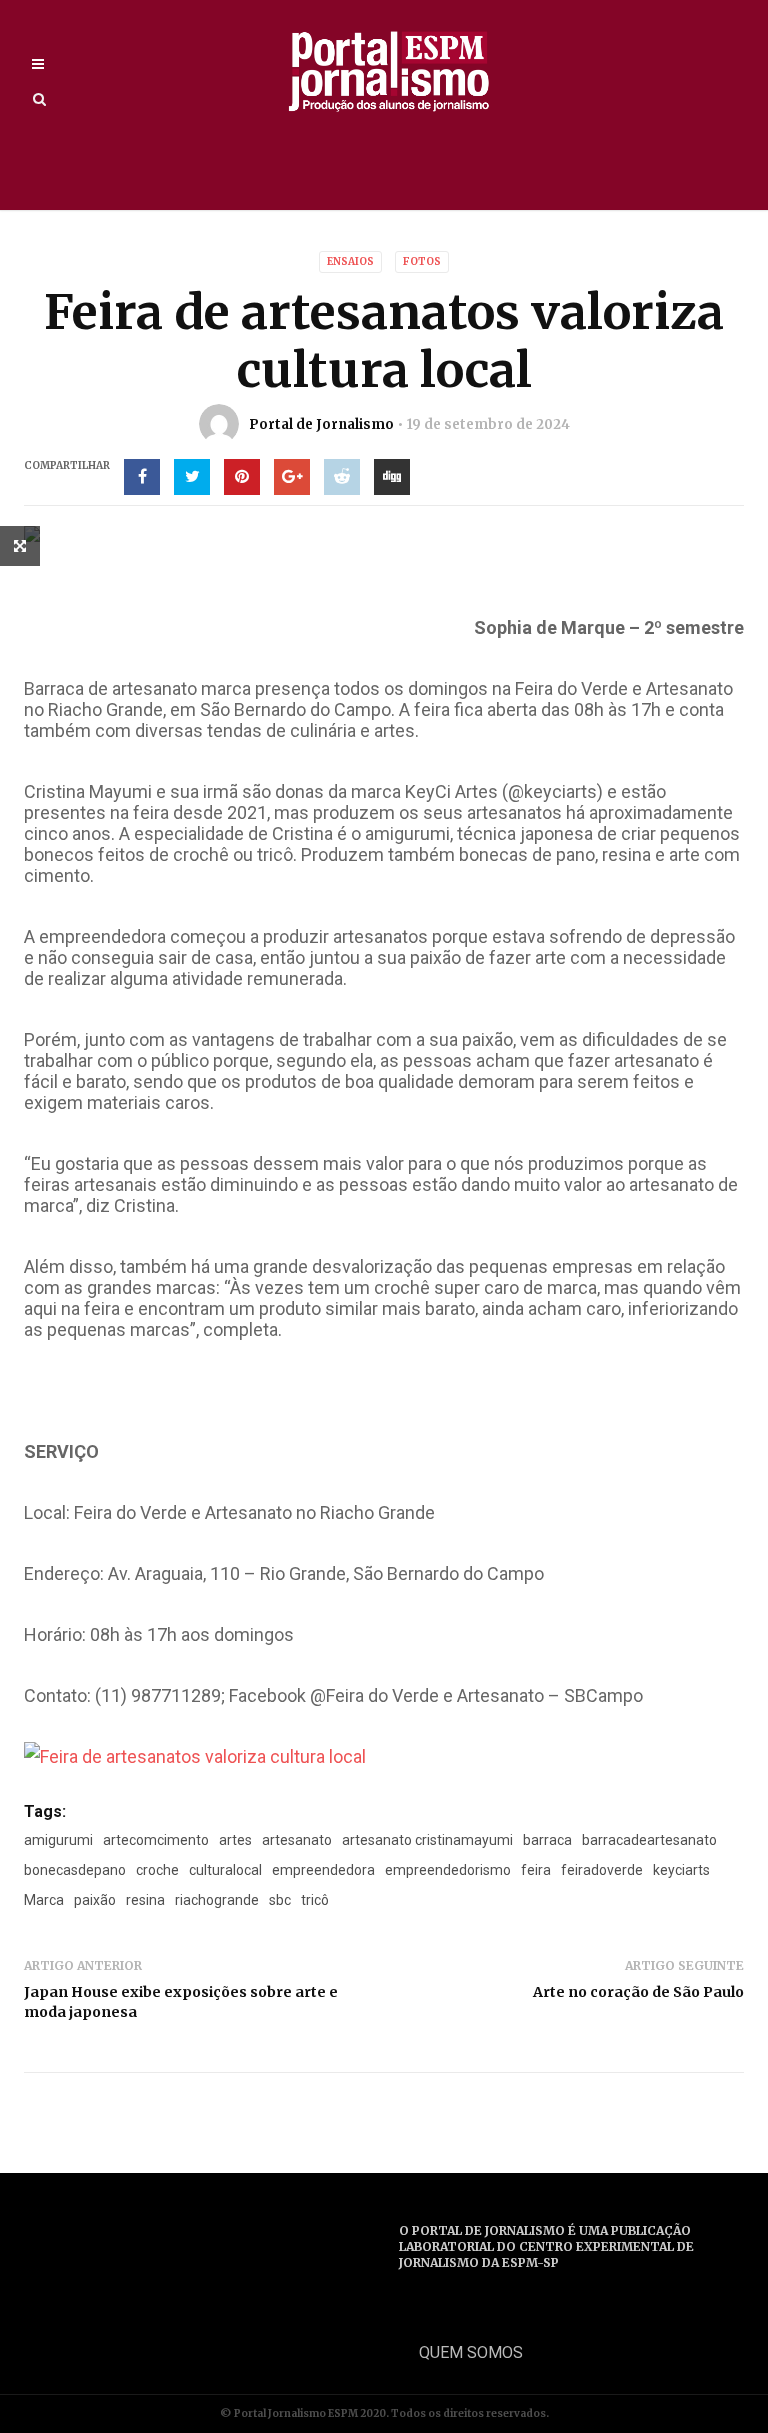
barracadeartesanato (649, 1840)
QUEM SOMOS (471, 2352)
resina (145, 1900)
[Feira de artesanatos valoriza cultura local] (195, 1755)
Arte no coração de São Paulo (638, 1992)
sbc (280, 1900)
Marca (44, 1900)
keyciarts (681, 1870)
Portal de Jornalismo (321, 424)
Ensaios (350, 261)
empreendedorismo (448, 1870)
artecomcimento (156, 1840)
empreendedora (323, 1870)
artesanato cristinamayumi (427, 1840)
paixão (95, 1900)
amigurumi (58, 1840)
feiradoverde (602, 1870)
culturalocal (225, 1870)
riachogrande (217, 1900)
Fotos (422, 261)
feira (536, 1870)
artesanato (297, 1840)
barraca (547, 1840)
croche (157, 1870)
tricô (315, 1900)
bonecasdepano (75, 1870)
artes (235, 1840)
